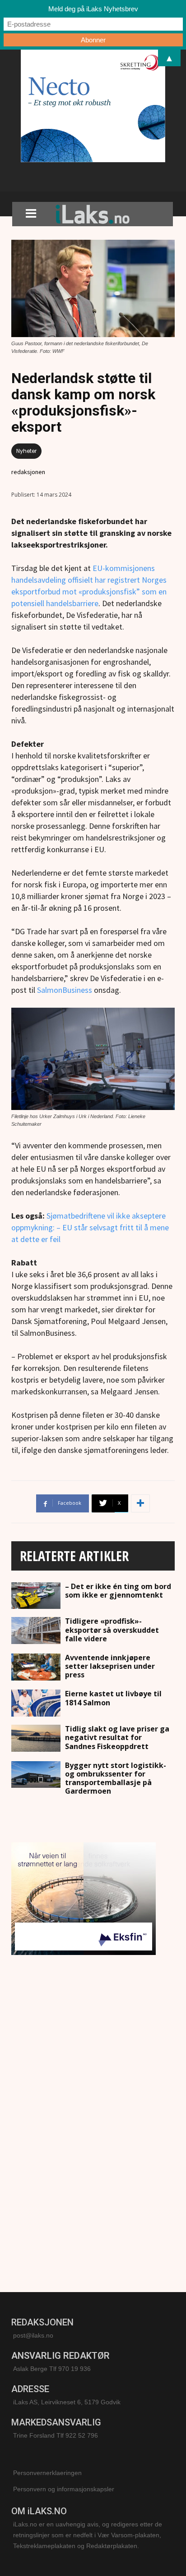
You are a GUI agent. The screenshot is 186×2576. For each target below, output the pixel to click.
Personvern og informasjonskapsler (64, 2489)
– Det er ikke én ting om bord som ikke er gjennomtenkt (118, 1591)
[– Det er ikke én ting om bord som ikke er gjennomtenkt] (36, 1596)
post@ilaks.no (33, 2335)
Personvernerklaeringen (47, 2473)
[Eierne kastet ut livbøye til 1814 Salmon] (36, 1703)
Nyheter (26, 451)
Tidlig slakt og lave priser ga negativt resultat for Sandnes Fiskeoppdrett (117, 1737)
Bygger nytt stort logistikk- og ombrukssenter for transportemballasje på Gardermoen (116, 1778)
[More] (140, 1503)
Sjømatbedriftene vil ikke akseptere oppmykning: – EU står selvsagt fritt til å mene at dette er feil (90, 1227)
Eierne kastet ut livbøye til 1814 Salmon (113, 1698)
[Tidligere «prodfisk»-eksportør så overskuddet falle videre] (36, 1631)
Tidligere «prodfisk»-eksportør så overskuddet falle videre (112, 1630)
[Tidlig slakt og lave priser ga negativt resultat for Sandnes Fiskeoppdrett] (36, 1738)
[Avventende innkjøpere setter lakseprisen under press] (36, 1667)
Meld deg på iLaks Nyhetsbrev (93, 9)
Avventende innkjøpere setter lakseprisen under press (110, 1666)
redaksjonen (28, 472)
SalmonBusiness (65, 990)
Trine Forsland (34, 2435)
